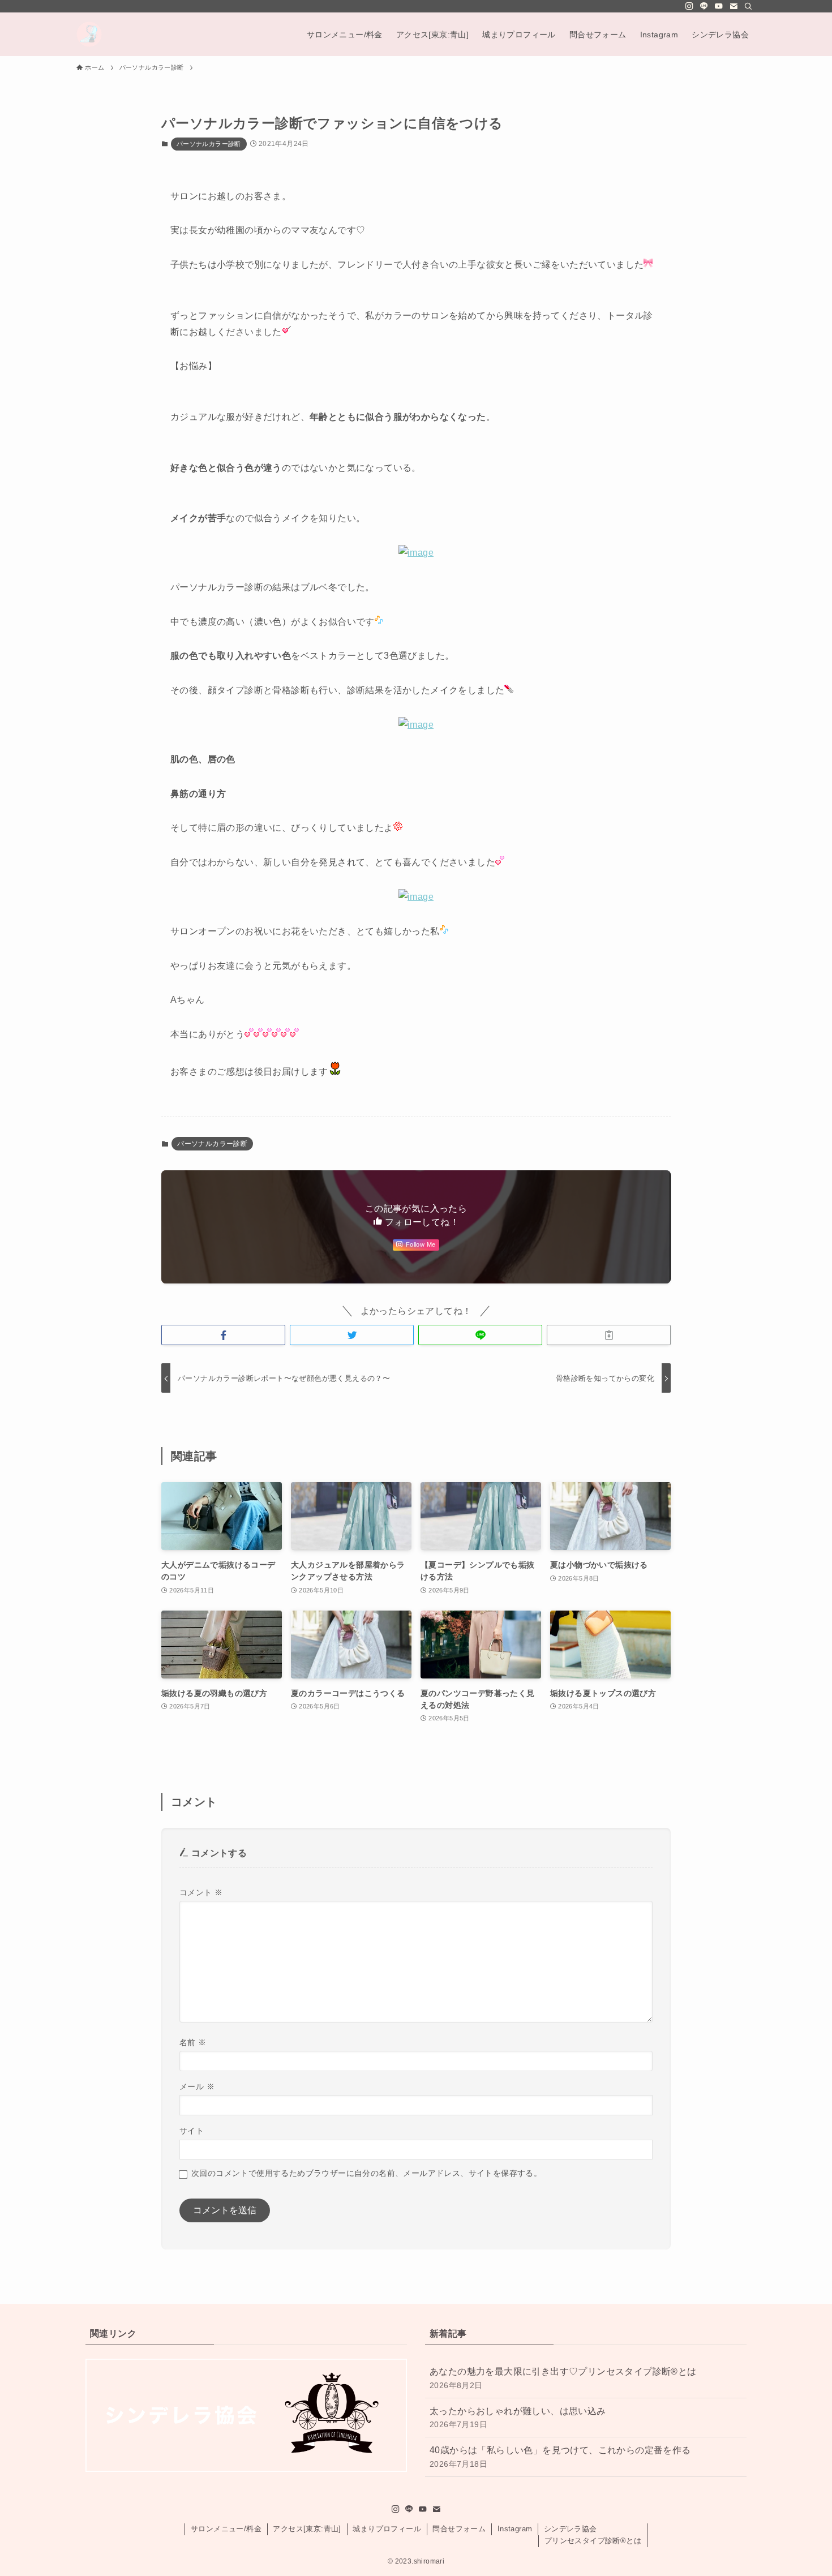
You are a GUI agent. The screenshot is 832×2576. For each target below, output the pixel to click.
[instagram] (689, 6)
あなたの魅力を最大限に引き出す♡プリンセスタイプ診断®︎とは (563, 2378)
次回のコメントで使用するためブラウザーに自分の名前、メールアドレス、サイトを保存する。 (366, 2173)
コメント (201, 1892)
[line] (704, 6)
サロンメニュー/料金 (226, 2529)
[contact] (734, 6)
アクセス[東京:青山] (307, 2529)
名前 (193, 2042)
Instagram (515, 2529)
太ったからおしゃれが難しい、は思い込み (518, 2418)
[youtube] (719, 6)
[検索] (748, 6)
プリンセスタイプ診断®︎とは (593, 2541)
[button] (223, 1335)
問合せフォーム (459, 2529)
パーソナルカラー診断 (209, 144)
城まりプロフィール (387, 2529)
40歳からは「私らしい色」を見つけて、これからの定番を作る (560, 2457)
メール (197, 2086)
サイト (192, 2131)
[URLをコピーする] (609, 1335)
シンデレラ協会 (571, 2529)
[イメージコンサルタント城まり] (89, 34)
